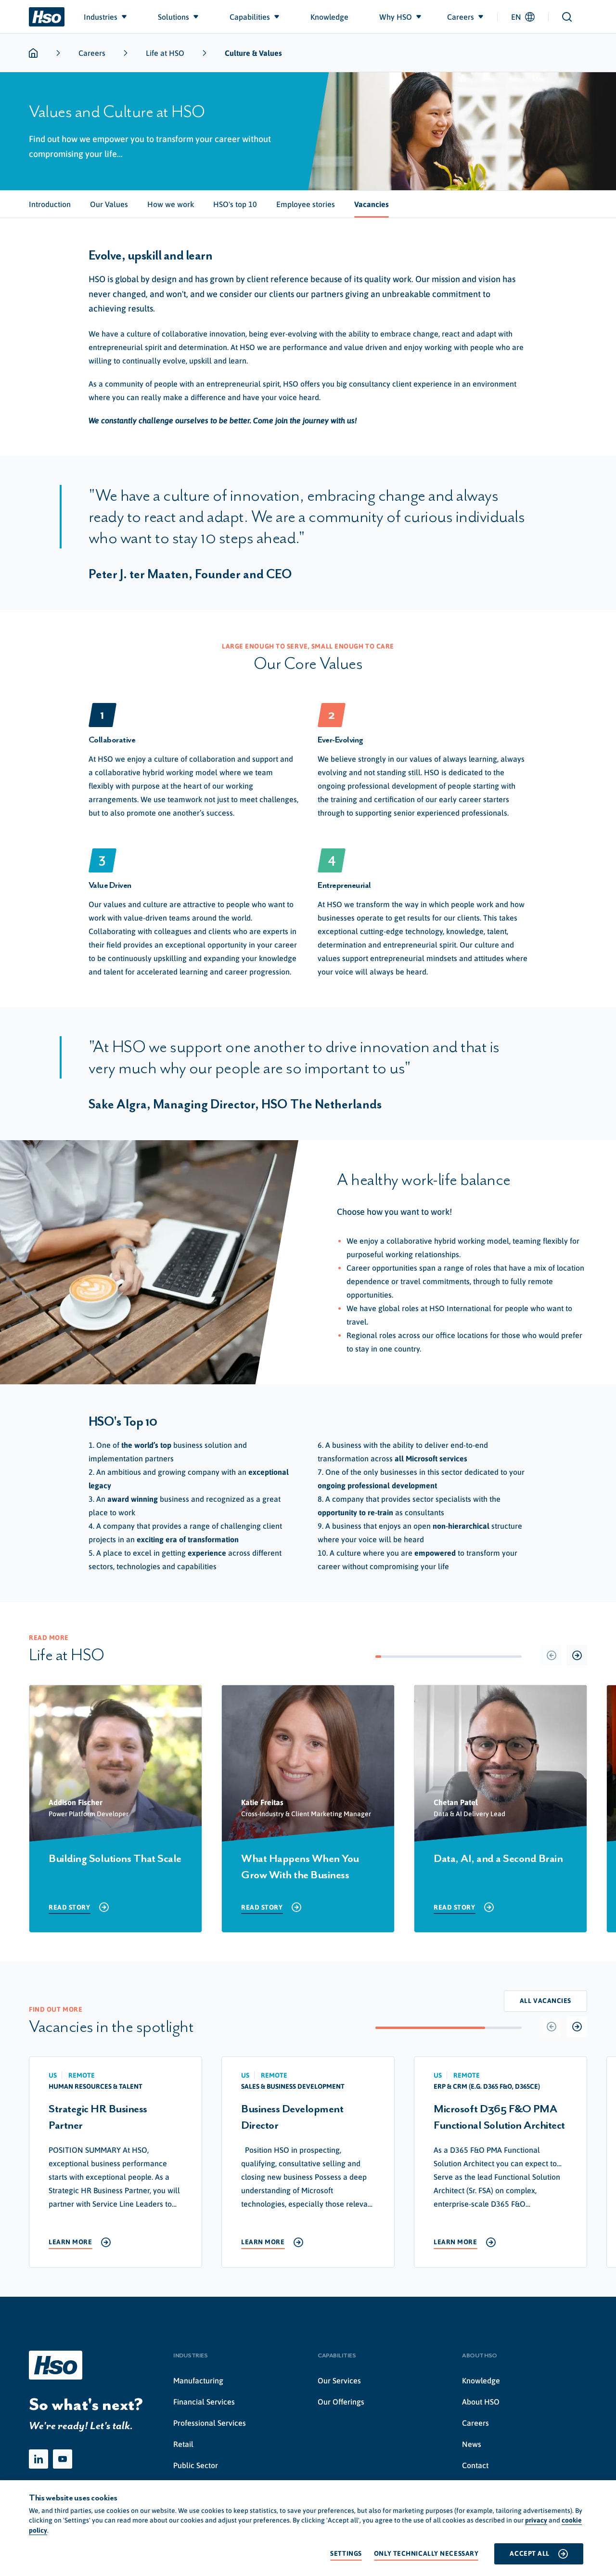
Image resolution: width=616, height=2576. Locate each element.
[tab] (50, 204)
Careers (92, 53)
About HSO (481, 2402)
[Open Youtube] (63, 2459)
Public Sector (196, 2465)
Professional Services (210, 2423)
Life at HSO (165, 53)
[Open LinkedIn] (38, 2459)
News (472, 2444)
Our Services (339, 2381)
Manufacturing (198, 2381)
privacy (536, 2520)
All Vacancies (545, 2001)
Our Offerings (341, 2402)
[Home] (47, 17)
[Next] (577, 1655)
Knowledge (481, 2381)
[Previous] (551, 1655)
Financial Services (204, 2402)
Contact (475, 2465)
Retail (183, 2444)
